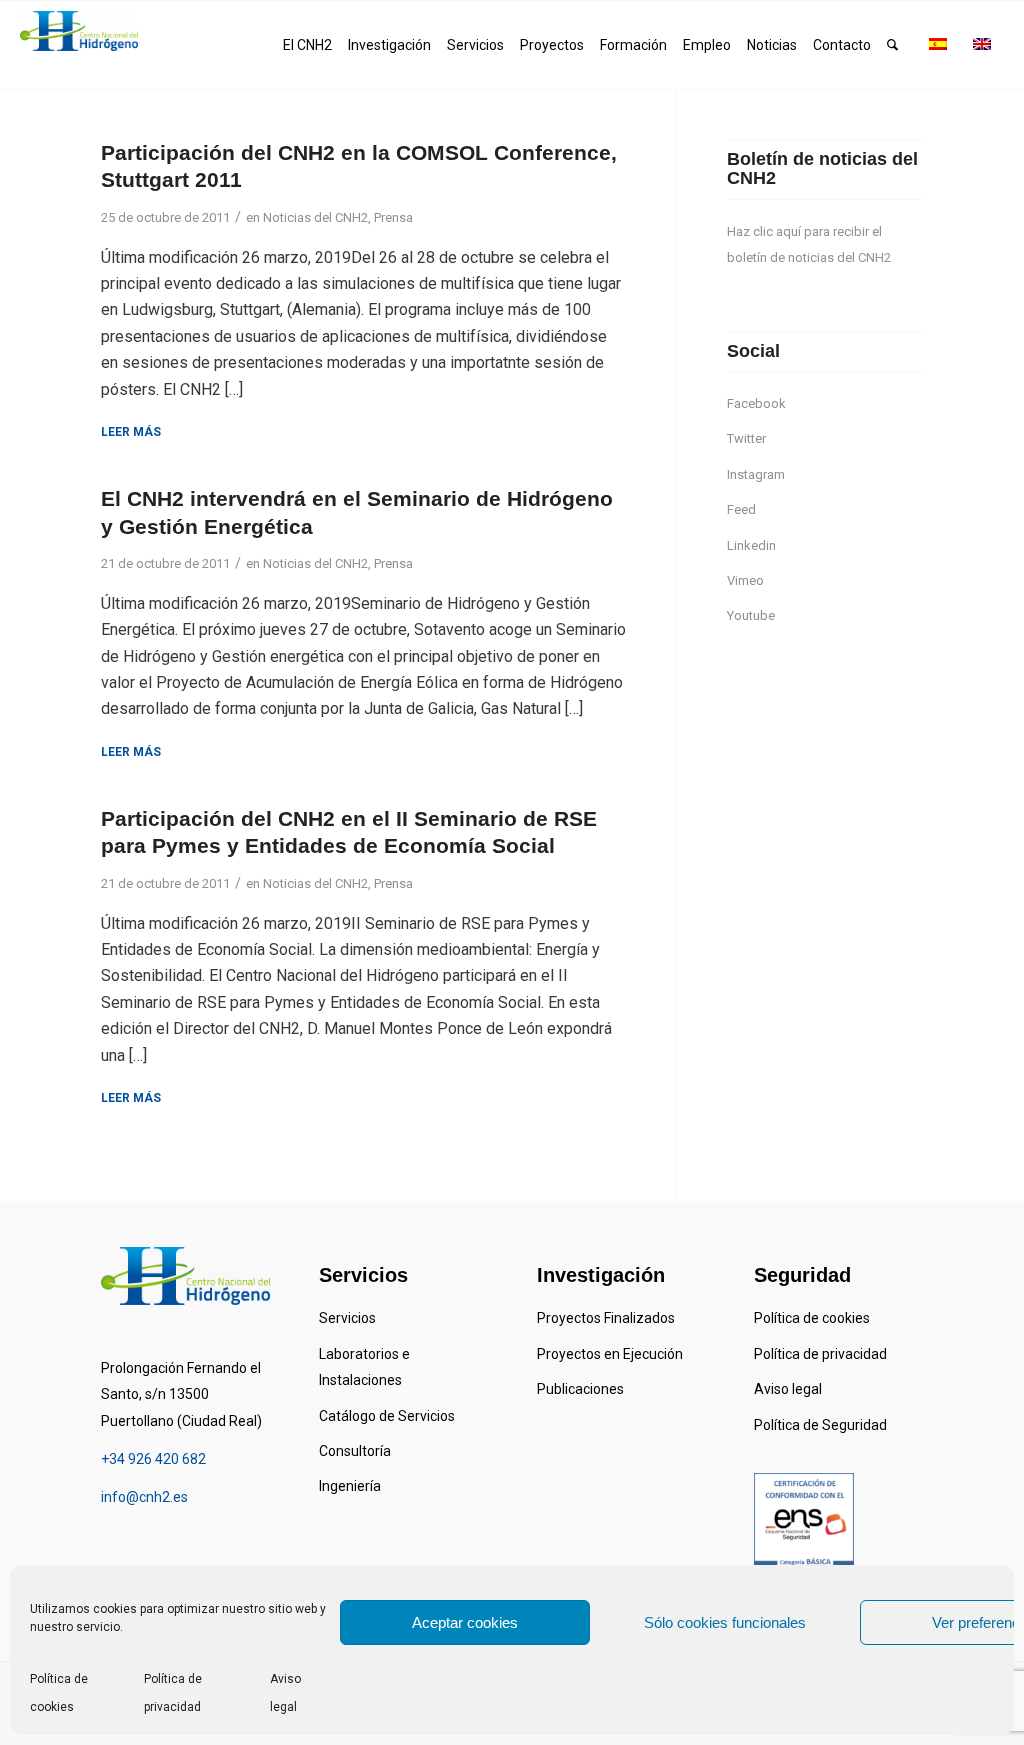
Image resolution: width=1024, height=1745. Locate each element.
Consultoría (355, 1451)
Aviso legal (788, 1389)
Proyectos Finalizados (606, 1318)
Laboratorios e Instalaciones (364, 1367)
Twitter (746, 438)
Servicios (347, 1318)
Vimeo (745, 580)
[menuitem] (307, 45)
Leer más (131, 432)
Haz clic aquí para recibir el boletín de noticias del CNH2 (809, 244)
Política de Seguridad (820, 1425)
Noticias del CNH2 (315, 217)
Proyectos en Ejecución (610, 1354)
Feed (741, 509)
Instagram (756, 474)
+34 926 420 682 (153, 1459)
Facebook (756, 403)
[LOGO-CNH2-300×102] (79, 31)
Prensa (393, 217)
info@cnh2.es (144, 1497)
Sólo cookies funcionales (725, 1622)
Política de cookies (812, 1318)
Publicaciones (580, 1389)
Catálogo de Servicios (387, 1416)
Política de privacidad (820, 1354)
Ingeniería (350, 1486)
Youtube (751, 615)
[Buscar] (892, 45)
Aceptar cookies (465, 1622)
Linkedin (751, 545)
